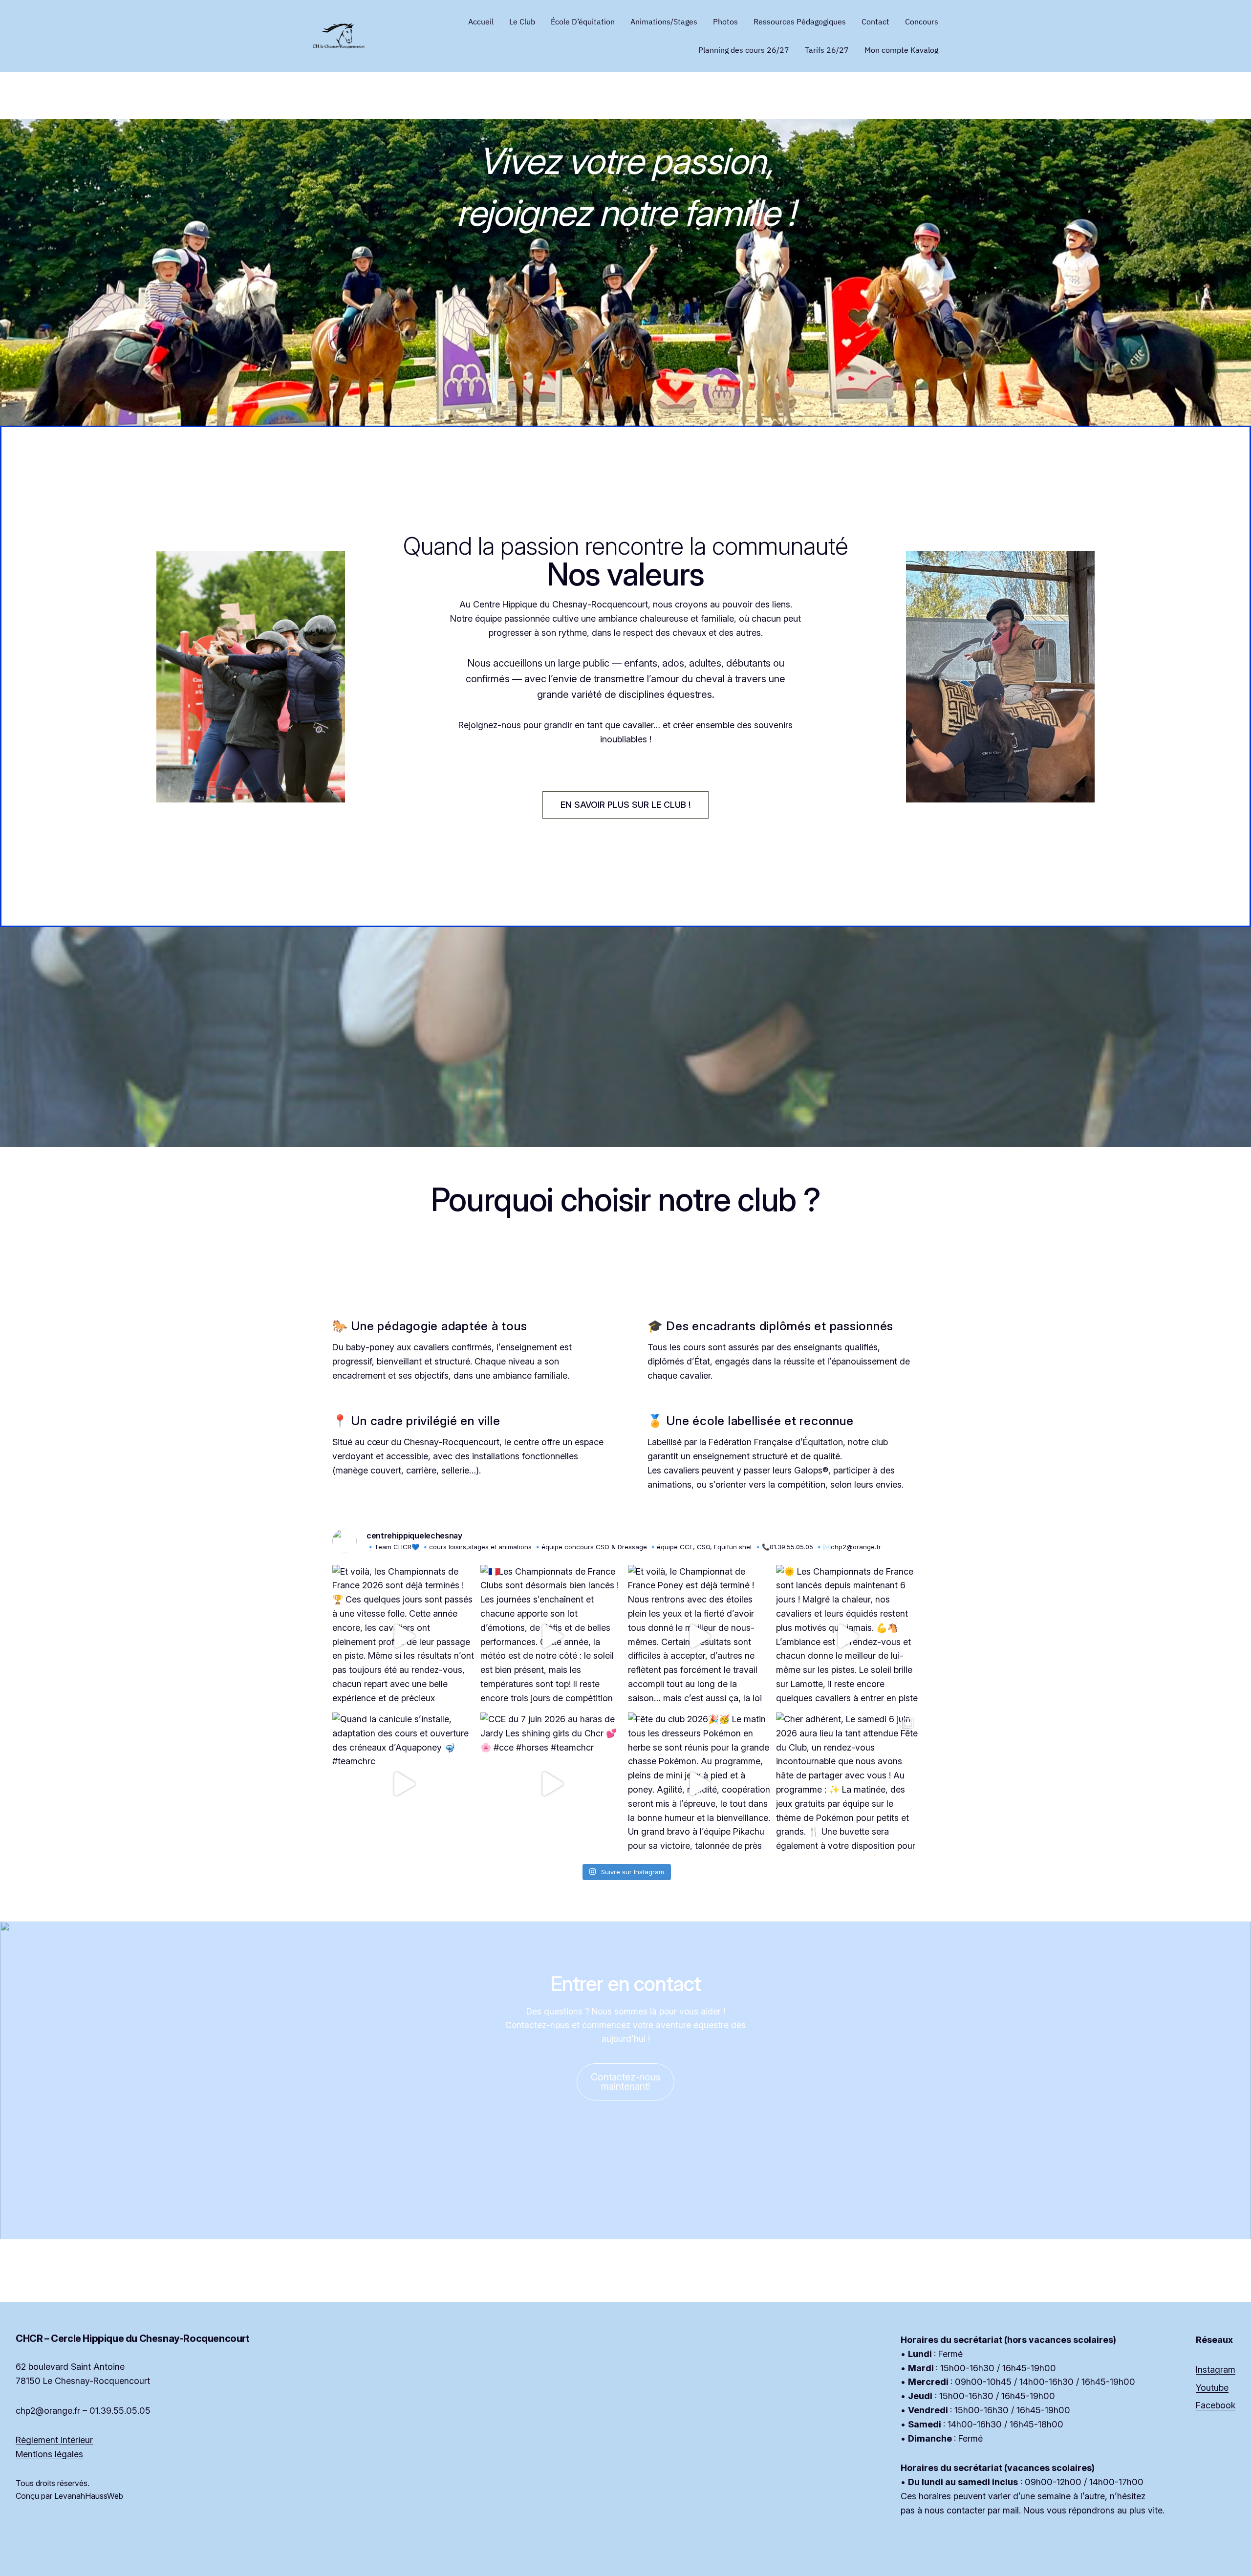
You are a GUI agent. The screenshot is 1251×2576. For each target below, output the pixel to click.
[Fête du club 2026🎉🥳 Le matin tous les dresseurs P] (700, 1784)
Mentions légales (49, 2454)
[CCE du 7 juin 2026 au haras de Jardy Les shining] (552, 1784)
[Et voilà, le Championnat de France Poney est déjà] (700, 1636)
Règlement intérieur (54, 2440)
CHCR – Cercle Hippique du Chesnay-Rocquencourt (133, 2338)
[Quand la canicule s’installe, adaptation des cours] (404, 1784)
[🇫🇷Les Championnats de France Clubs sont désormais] (552, 1636)
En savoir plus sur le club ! (626, 805)
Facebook (1216, 2405)
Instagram (1216, 2370)
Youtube (1212, 2388)
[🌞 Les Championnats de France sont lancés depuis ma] (848, 1636)
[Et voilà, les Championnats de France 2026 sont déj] (404, 1636)
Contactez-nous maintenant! (626, 2082)
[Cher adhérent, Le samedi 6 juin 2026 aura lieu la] (848, 1784)
